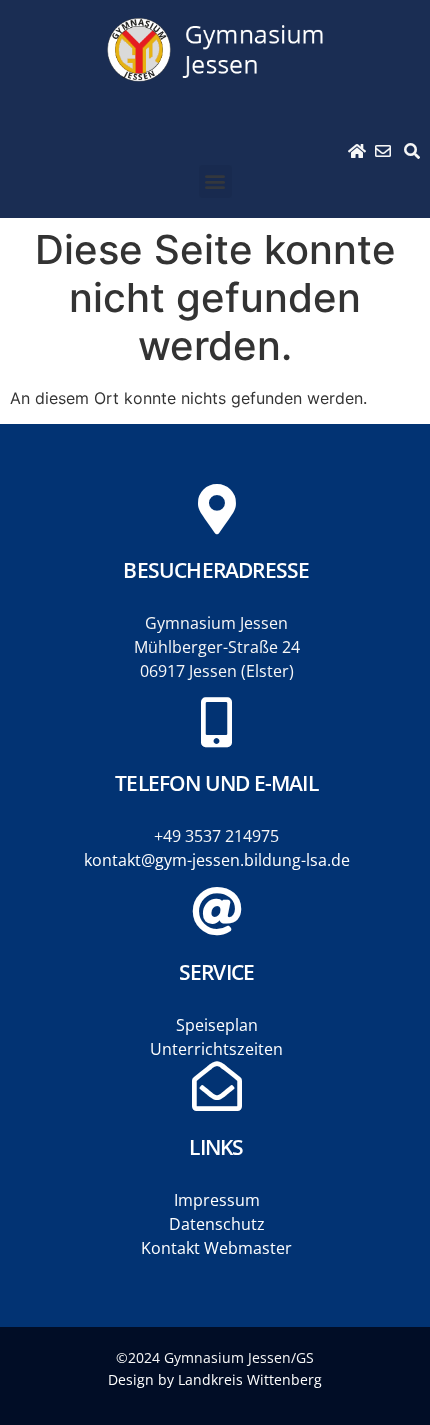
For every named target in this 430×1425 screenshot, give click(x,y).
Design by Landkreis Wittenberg (215, 1379)
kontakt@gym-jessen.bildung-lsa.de (217, 860)
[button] (215, 181)
